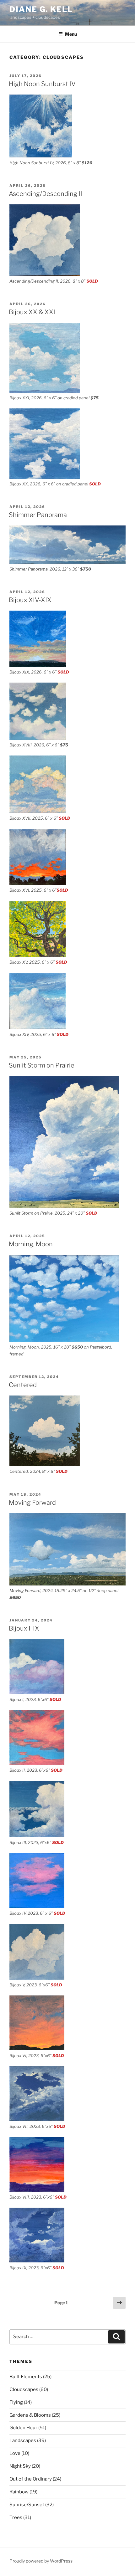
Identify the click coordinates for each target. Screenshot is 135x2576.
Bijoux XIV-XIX (30, 600)
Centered (23, 1385)
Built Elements (26, 2377)
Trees (16, 2517)
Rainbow (19, 2492)
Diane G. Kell (41, 9)
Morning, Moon (31, 1244)
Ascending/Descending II (46, 194)
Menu (71, 34)
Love (15, 2453)
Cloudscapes (24, 2389)
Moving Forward (32, 1503)
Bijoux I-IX (24, 1628)
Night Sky (20, 2466)
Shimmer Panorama (38, 515)
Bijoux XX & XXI (32, 312)
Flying (16, 2402)
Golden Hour (23, 2428)
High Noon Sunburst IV (42, 84)
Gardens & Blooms (30, 2415)
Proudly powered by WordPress (41, 2561)
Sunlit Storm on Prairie (42, 1065)
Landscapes (23, 2440)
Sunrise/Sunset (27, 2505)
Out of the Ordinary (31, 2479)
